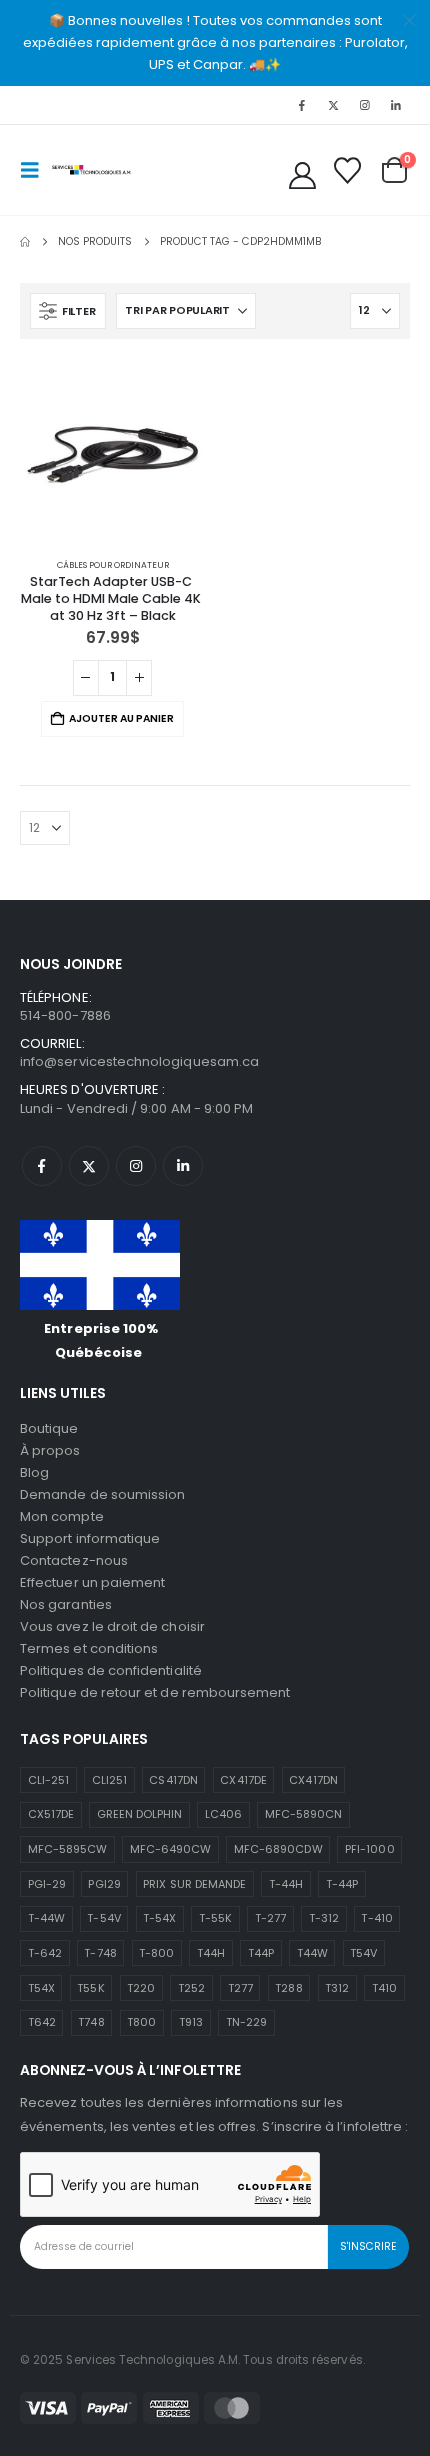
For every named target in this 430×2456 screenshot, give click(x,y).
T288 (288, 1988)
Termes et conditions (89, 1648)
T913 (191, 2022)
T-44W (46, 1918)
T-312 (324, 1918)
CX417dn (313, 1780)
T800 (141, 2022)
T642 (42, 2022)
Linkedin (183, 1166)
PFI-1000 (370, 1849)
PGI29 (104, 1884)
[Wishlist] (347, 170)
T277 (240, 1988)
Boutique (49, 1428)
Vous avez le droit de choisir (112, 1626)
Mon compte (62, 1516)
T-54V (103, 1918)
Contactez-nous (74, 1560)
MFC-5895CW (68, 1849)
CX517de (51, 1814)
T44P (261, 1953)
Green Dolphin (140, 1814)
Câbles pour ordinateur (113, 565)
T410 (384, 1988)
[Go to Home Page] (25, 242)
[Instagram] (365, 105)
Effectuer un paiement (92, 1582)
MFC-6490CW (171, 1849)
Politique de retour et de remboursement (155, 1692)
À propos (50, 1450)
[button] (36, 170)
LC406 (223, 1814)
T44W (312, 1953)
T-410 (376, 1918)
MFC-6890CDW (278, 1849)
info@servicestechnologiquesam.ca (139, 1061)
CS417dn (173, 1780)
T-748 (100, 1953)
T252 (191, 1988)
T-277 (270, 1918)
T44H (211, 1953)
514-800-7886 (65, 1015)
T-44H (286, 1884)
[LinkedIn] (396, 105)
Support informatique (90, 1538)
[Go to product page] (112, 451)
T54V (363, 1953)
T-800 (156, 1953)
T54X (41, 1988)
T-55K (215, 1918)
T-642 (45, 1953)
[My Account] (303, 175)
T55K (90, 1988)
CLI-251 (48, 1780)
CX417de (243, 1780)
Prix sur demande (194, 1884)
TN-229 (246, 2022)
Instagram (136, 1166)
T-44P (342, 1884)
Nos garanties (66, 1604)
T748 (91, 2022)
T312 (337, 1988)
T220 (141, 1988)
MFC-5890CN (304, 1814)
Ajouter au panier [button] (121, 718)
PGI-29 (47, 1884)
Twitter (89, 1166)
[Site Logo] (92, 169)
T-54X (159, 1918)
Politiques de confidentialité (111, 1670)
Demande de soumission (102, 1494)
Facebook (42, 1166)
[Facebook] (302, 105)
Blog (34, 1472)
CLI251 (109, 1780)
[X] (333, 105)
